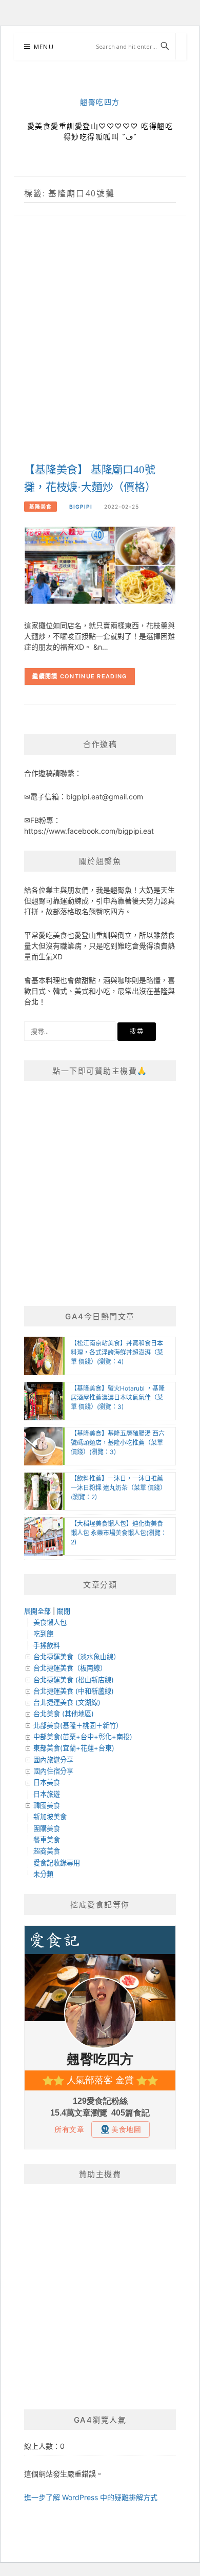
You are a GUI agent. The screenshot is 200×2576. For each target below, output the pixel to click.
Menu (44, 47)
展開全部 (37, 1611)
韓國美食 (47, 1805)
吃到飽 (43, 1634)
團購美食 (47, 1828)
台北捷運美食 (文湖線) (67, 1702)
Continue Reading (94, 676)
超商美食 (47, 1851)
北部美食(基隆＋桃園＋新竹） (78, 1725)
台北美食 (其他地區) (64, 1714)
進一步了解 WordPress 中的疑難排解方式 (91, 2497)
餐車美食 (47, 1840)
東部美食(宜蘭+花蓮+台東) (74, 1748)
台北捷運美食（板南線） (70, 1668)
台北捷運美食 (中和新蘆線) (74, 1691)
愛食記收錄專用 (57, 1863)
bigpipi (81, 507)
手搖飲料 (47, 1645)
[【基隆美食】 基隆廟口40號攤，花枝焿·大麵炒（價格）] (100, 565)
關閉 (64, 1611)
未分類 (43, 1874)
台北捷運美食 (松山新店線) (74, 1680)
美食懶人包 (50, 1622)
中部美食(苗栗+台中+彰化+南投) (83, 1737)
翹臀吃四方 (100, 102)
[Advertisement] (100, 350)
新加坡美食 (50, 1817)
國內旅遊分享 (53, 1760)
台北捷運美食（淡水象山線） (77, 1657)
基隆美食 (41, 507)
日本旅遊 (47, 1794)
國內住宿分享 (53, 1771)
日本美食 (47, 1782)
